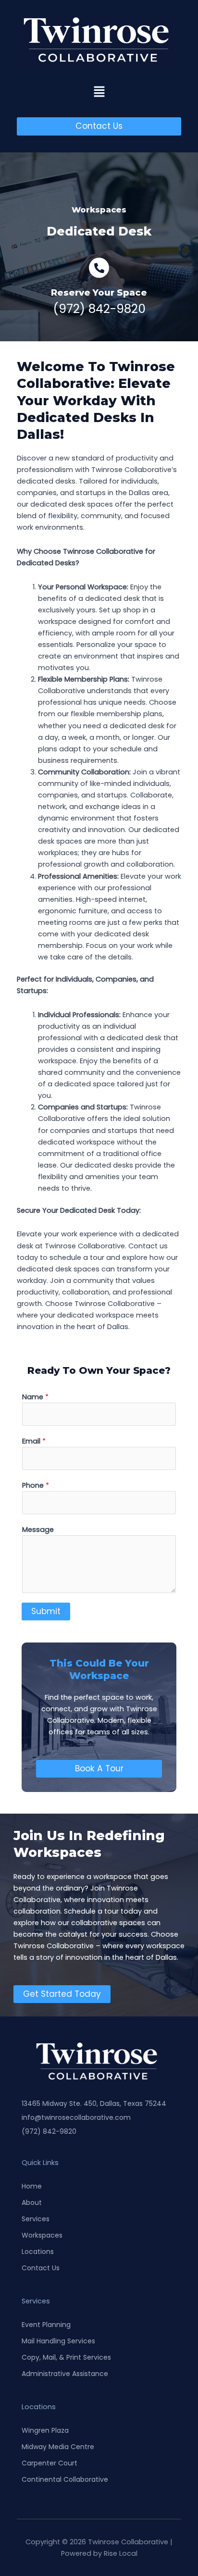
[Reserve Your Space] (99, 268)
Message (38, 1530)
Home (32, 2186)
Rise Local (121, 2553)
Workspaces (42, 2235)
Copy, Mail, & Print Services (66, 2357)
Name (35, 1397)
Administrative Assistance (65, 2374)
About (32, 2203)
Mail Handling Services (58, 2341)
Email (34, 1441)
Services (36, 2219)
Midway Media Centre (58, 2447)
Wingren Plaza (45, 2430)
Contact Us (41, 2268)
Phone (36, 1485)
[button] (99, 92)
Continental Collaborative (65, 2479)
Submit (46, 1611)
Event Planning (46, 2325)
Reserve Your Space (99, 292)
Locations (38, 2252)
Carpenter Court (49, 2463)
